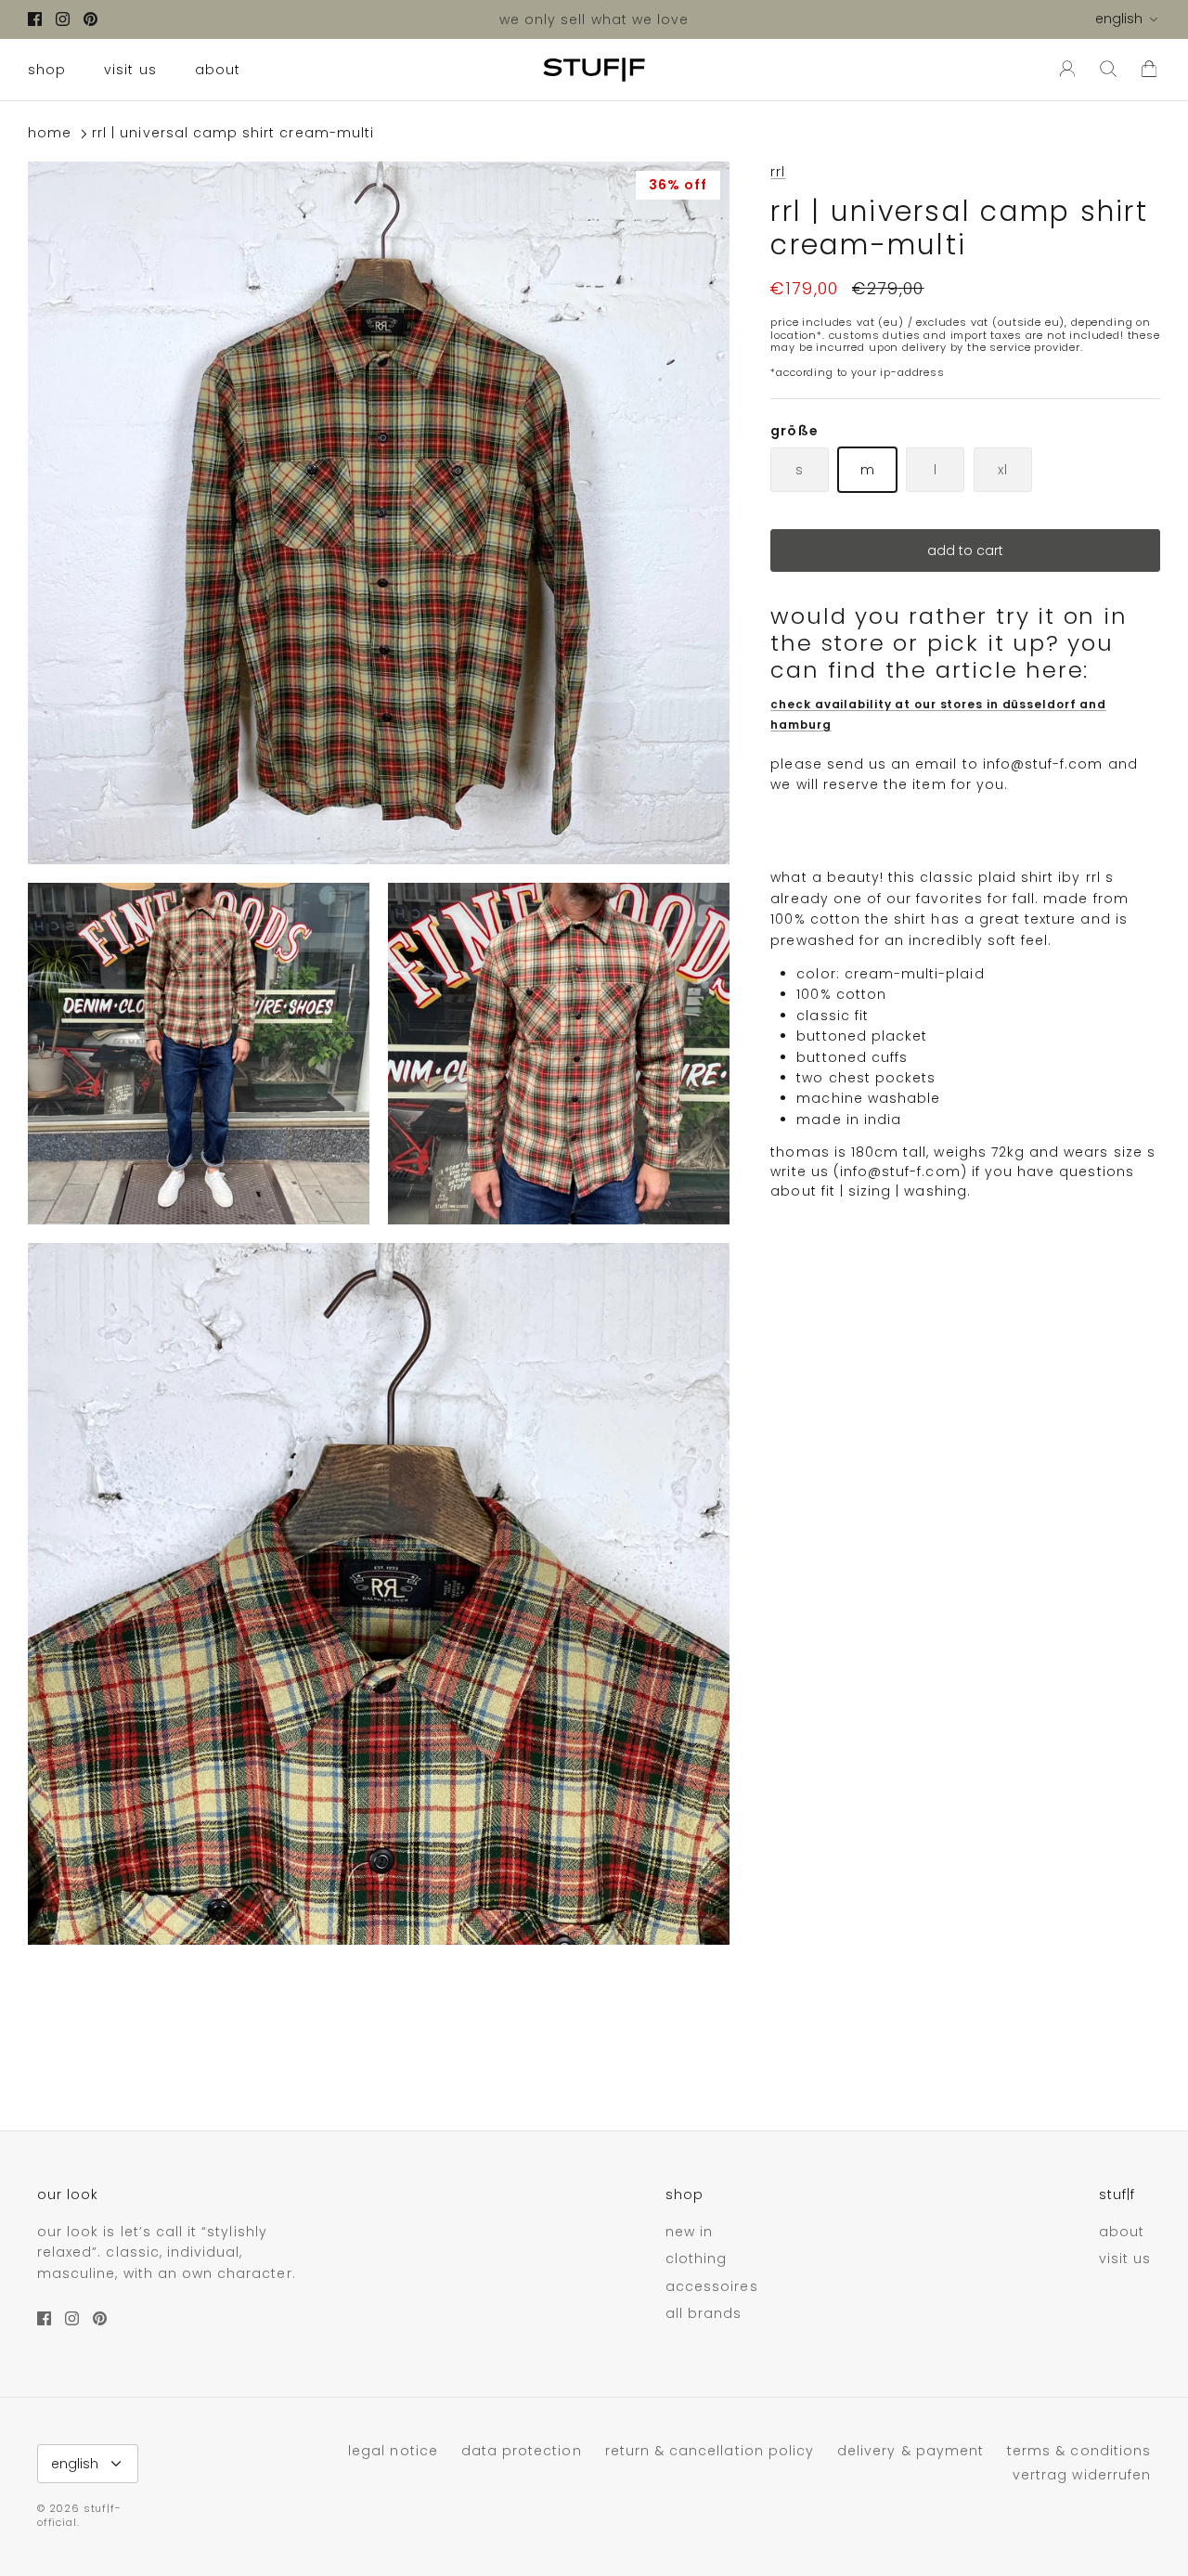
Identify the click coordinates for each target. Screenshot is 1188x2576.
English (1119, 19)
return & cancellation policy (710, 2451)
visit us (130, 70)
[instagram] (63, 19)
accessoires (712, 2286)
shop (47, 70)
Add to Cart (965, 551)
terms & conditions (1079, 2451)
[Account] (1064, 70)
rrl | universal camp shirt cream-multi (233, 134)
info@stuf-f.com (1043, 764)
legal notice (393, 2451)
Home (50, 134)
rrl (778, 172)
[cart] (1149, 70)
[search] (1108, 70)
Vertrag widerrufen (1082, 2475)
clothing (696, 2259)
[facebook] (35, 19)
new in (689, 2232)
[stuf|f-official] (594, 70)
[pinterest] (90, 19)
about (218, 70)
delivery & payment (910, 2451)
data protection (522, 2451)
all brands (704, 2313)
